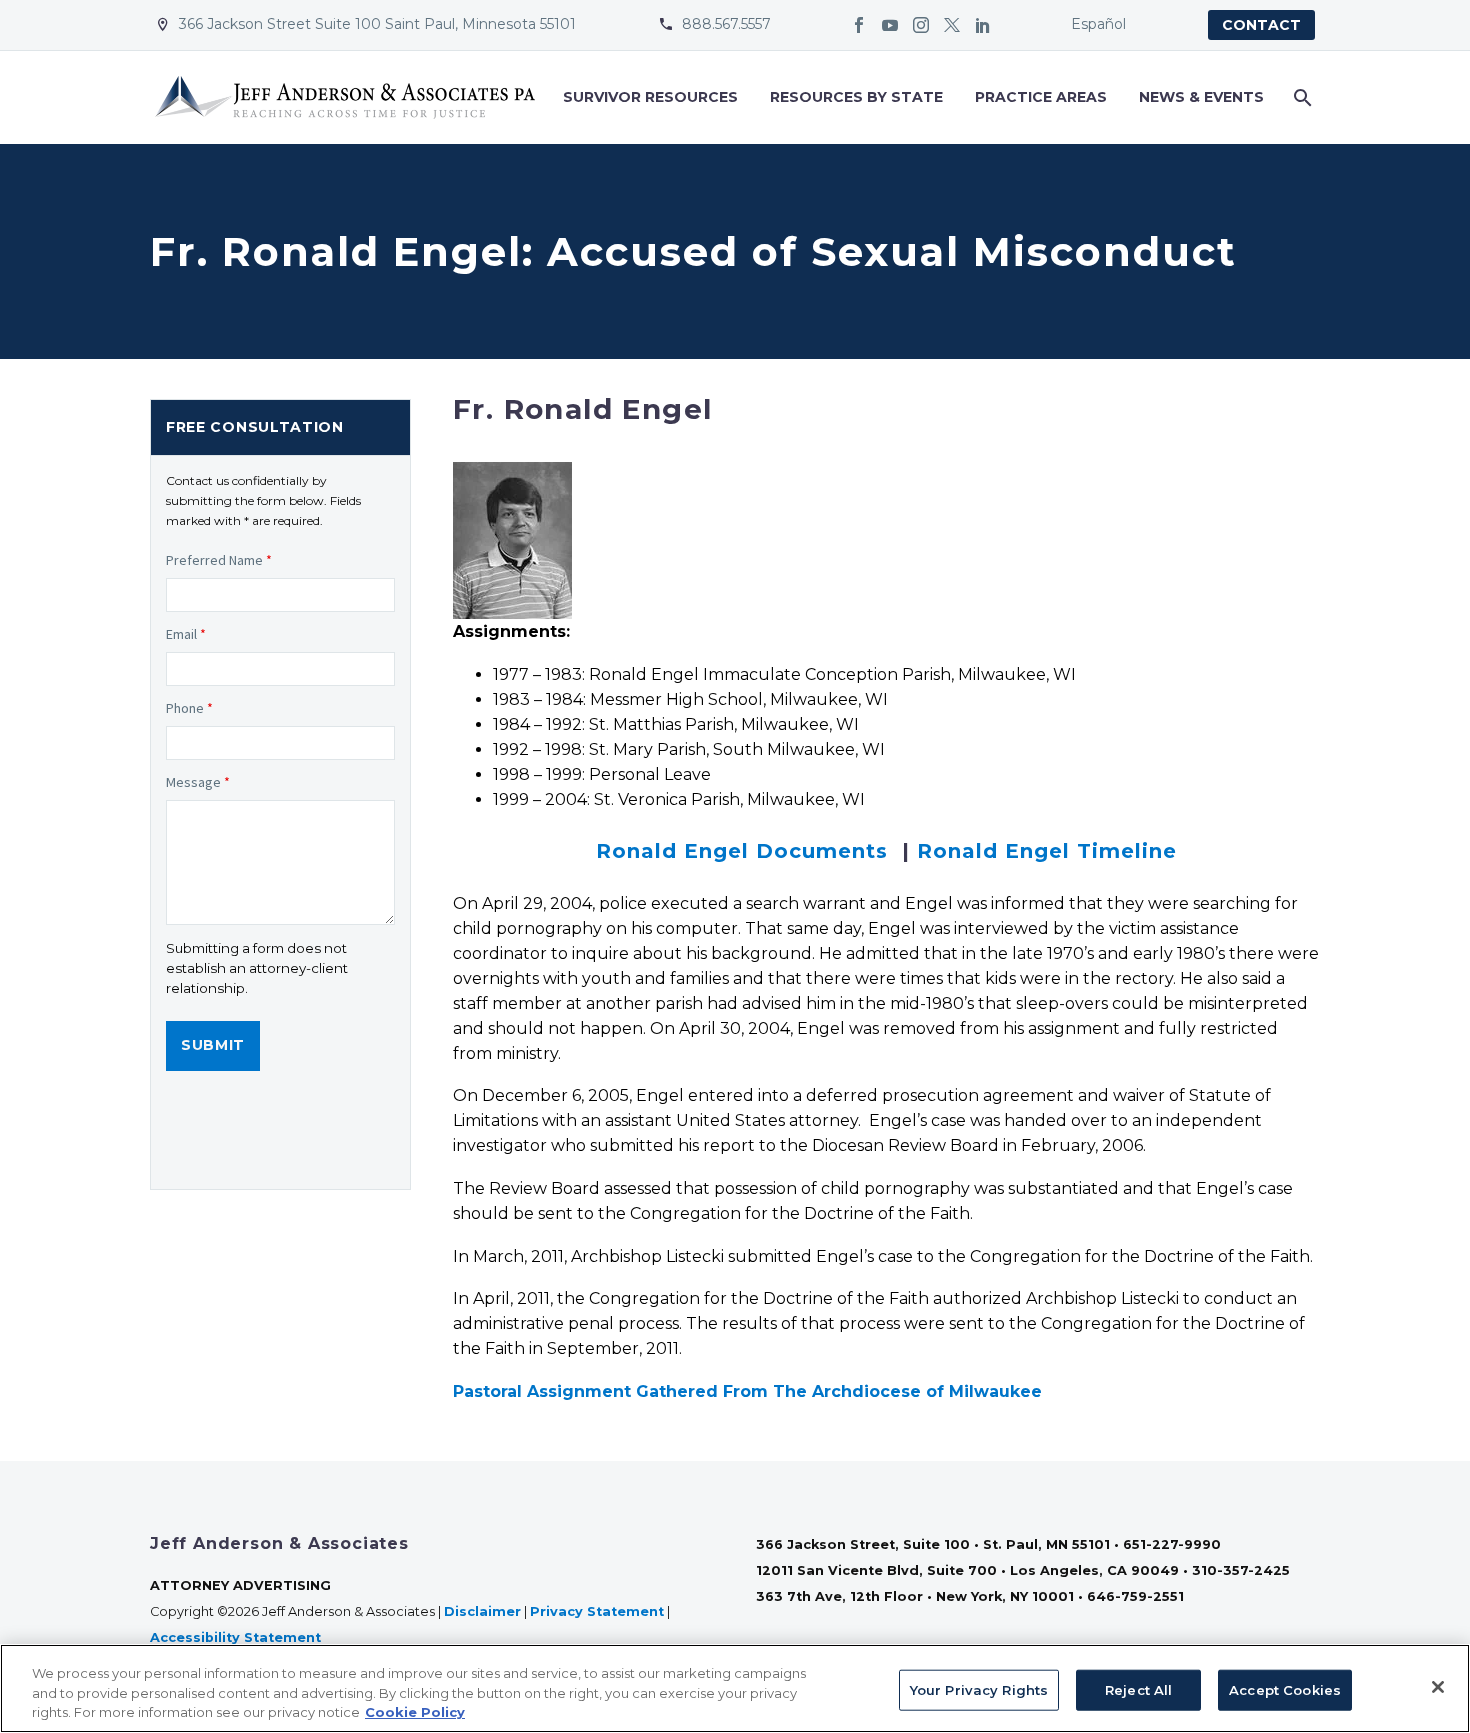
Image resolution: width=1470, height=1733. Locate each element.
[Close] (1438, 1687)
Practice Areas (1041, 97)
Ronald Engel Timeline (1047, 851)
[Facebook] (859, 25)
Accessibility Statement (237, 1637)
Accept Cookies (1285, 1689)
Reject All (1138, 1689)
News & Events (1201, 97)
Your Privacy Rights (979, 1689)
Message (198, 782)
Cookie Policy (415, 1712)
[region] (735, 1688)
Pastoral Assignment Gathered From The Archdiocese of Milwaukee (747, 1391)
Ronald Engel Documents (742, 851)
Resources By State (856, 97)
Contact (1261, 25)
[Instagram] (921, 25)
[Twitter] (952, 25)
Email (186, 634)
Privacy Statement (597, 1611)
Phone (189, 708)
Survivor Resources (650, 97)
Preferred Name (219, 560)
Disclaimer (482, 1611)
